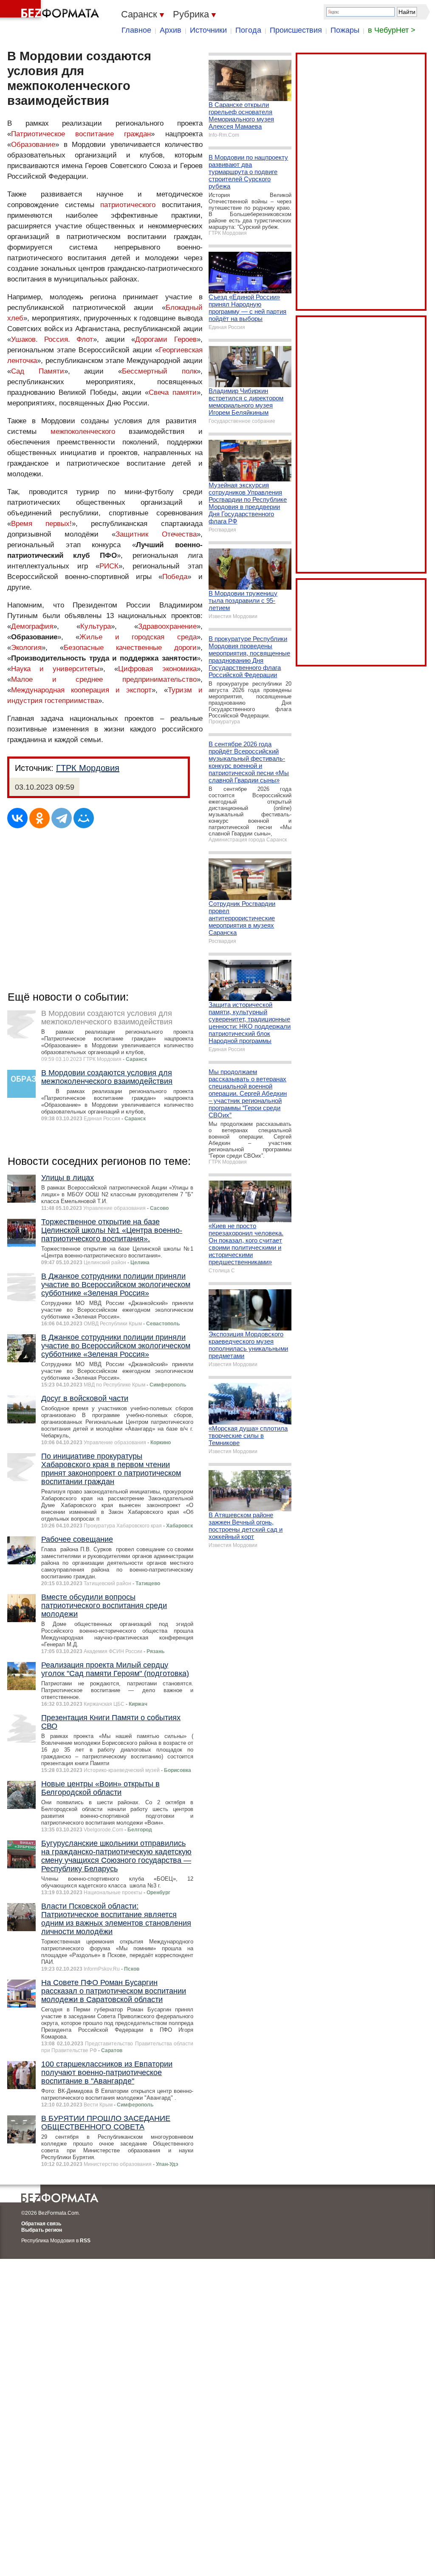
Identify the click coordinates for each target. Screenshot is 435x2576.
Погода (248, 30)
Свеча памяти (172, 392)
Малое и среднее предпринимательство (104, 679)
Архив (171, 30)
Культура (96, 626)
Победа (175, 577)
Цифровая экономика (157, 669)
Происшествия (296, 30)
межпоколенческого (83, 432)
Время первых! (41, 524)
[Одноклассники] (40, 818)
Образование (33, 145)
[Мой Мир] (84, 818)
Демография (32, 626)
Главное (136, 30)
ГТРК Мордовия (88, 768)
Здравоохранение (167, 626)
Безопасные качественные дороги (130, 648)
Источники (208, 30)
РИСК (109, 566)
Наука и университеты (55, 669)
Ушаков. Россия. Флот (52, 339)
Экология (26, 648)
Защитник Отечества (156, 534)
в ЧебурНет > (392, 30)
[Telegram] (62, 818)
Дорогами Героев (166, 339)
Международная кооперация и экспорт (81, 690)
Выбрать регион (42, 2230)
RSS (85, 2241)
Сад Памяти (38, 371)
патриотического (128, 205)
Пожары (345, 30)
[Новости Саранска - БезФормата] (51, 11)
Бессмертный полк (159, 371)
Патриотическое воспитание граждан (81, 134)
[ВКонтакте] (17, 818)
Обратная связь (41, 2224)
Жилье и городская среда (138, 637)
